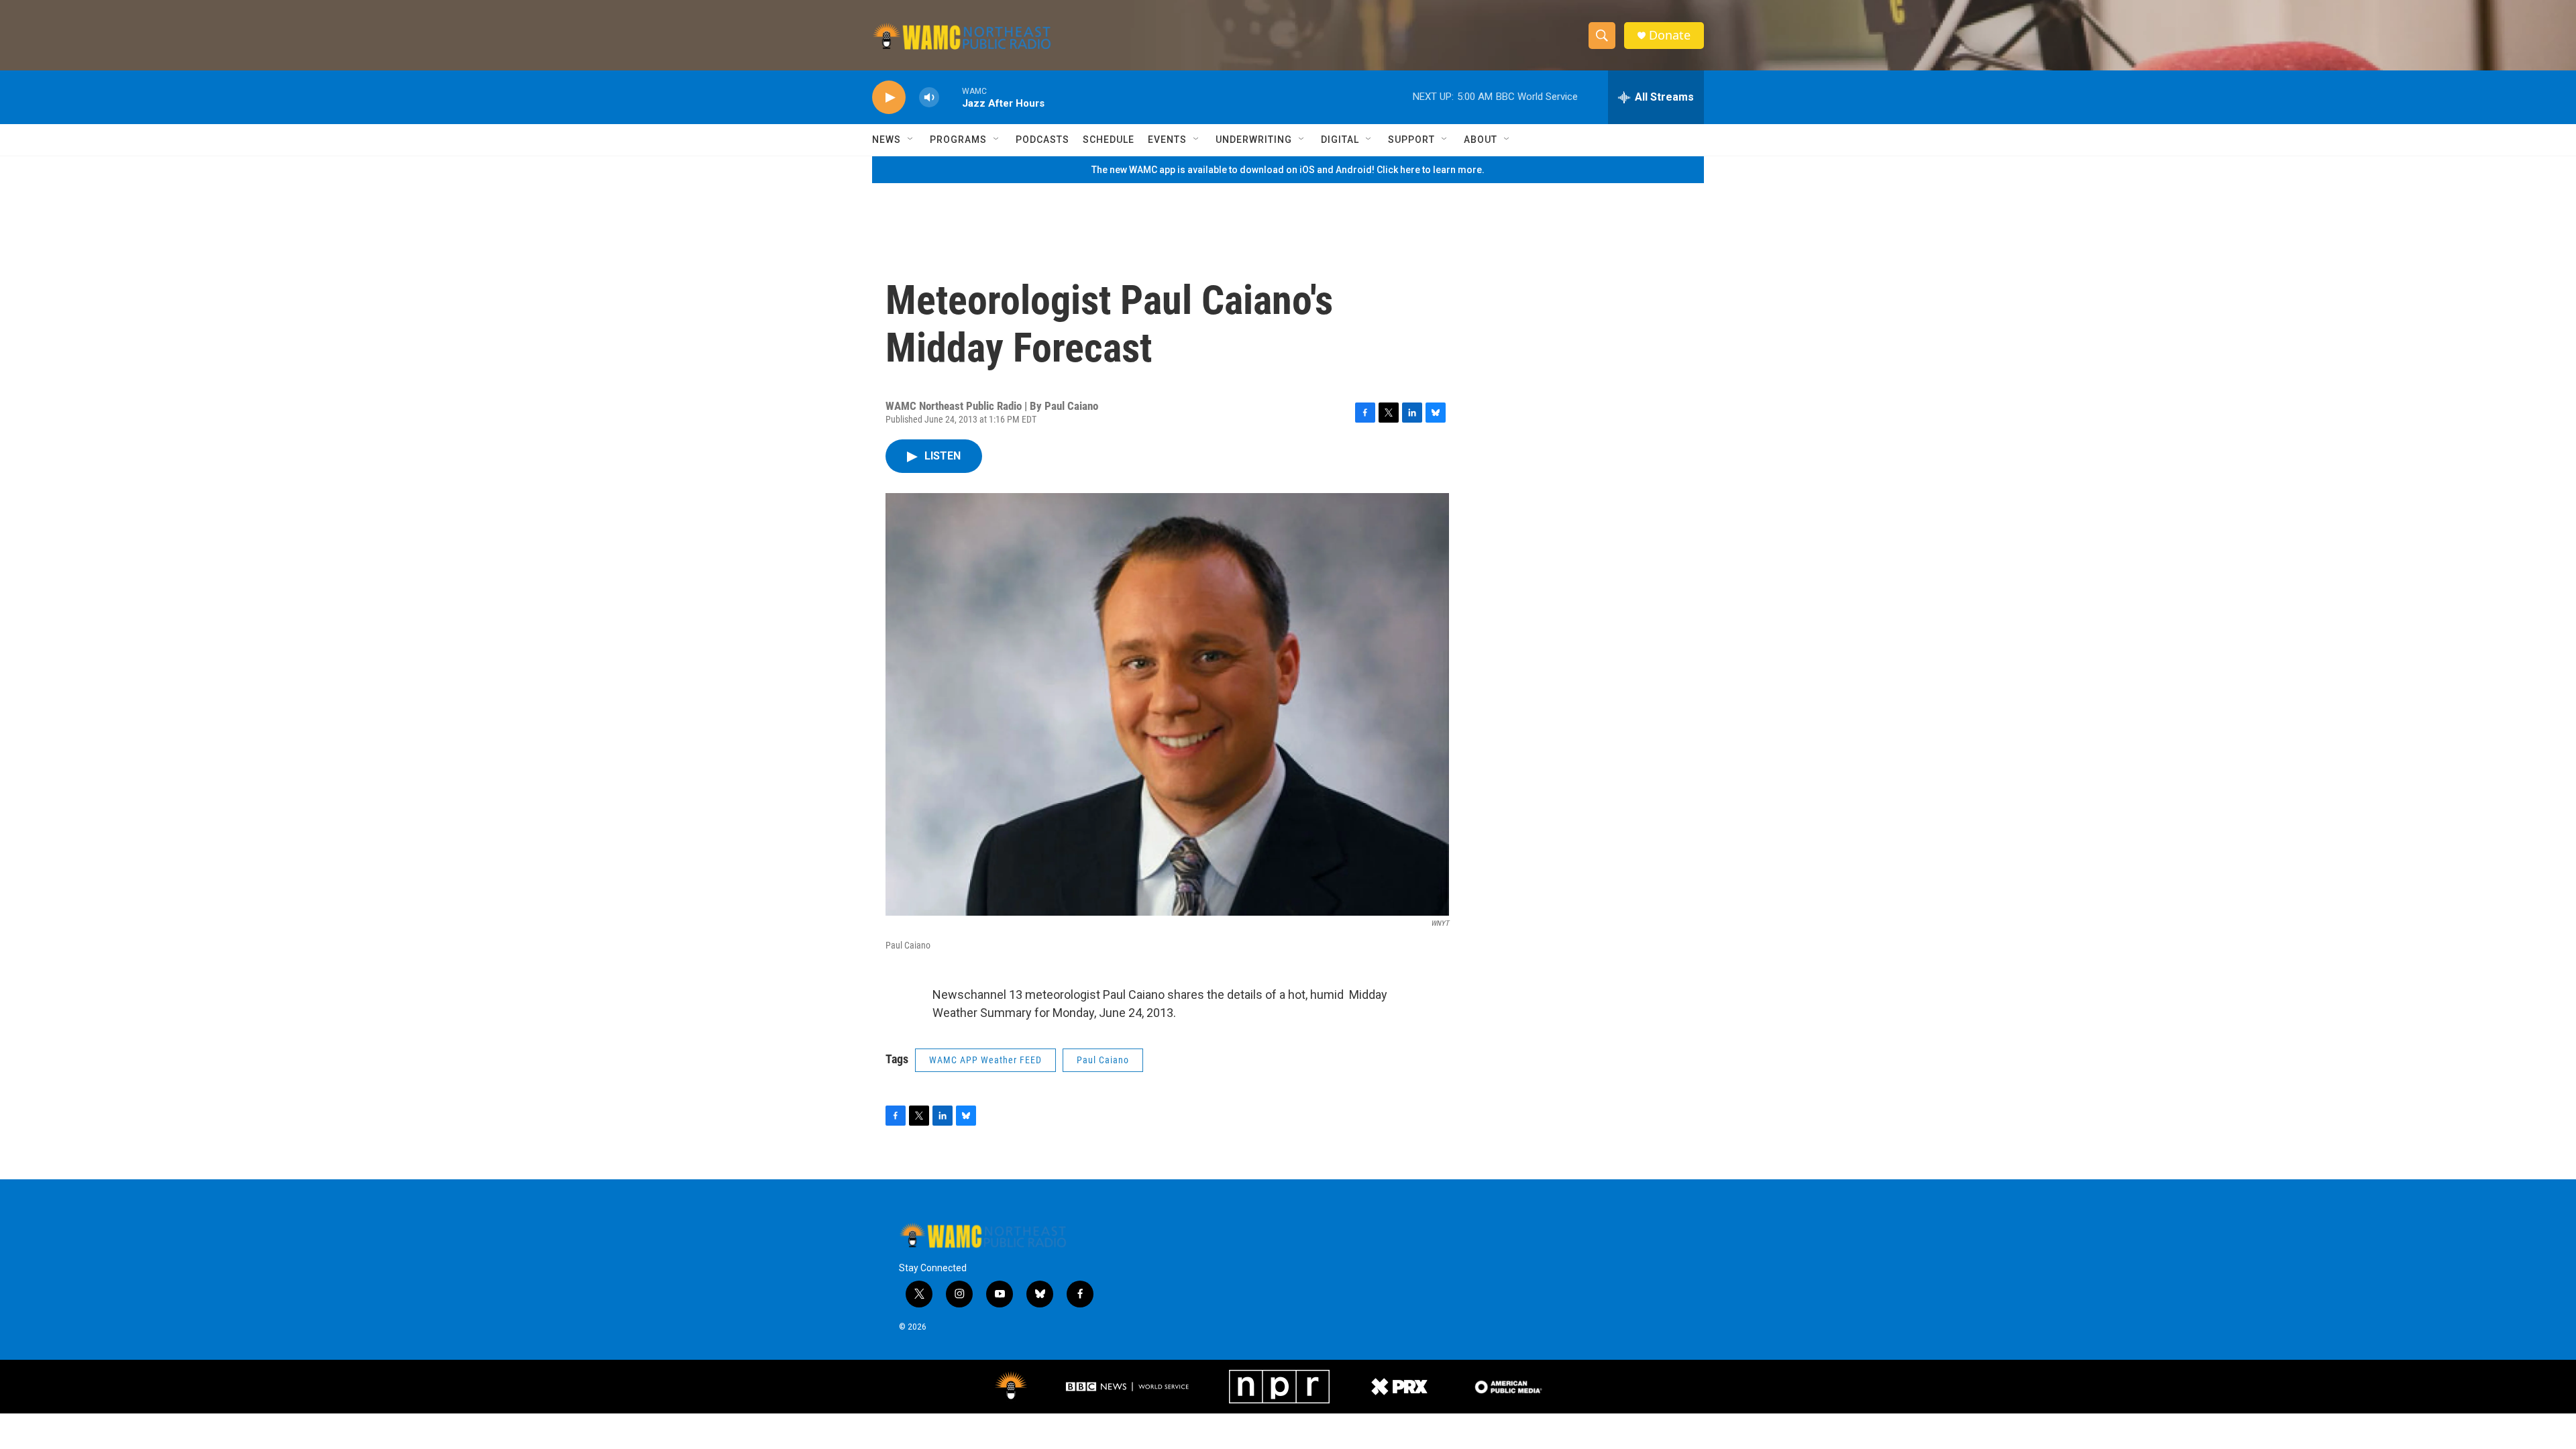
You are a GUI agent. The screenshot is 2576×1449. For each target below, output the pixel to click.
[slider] (951, 97)
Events (1167, 140)
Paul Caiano (1103, 1060)
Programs (958, 140)
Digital (1340, 140)
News (887, 140)
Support (1411, 140)
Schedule (1109, 140)
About (1481, 140)
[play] (889, 98)
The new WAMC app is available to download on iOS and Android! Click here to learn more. (1288, 170)
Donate (1670, 35)
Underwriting (1254, 140)
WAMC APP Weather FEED (985, 1060)
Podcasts (1042, 140)
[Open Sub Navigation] (911, 140)
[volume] (929, 98)
